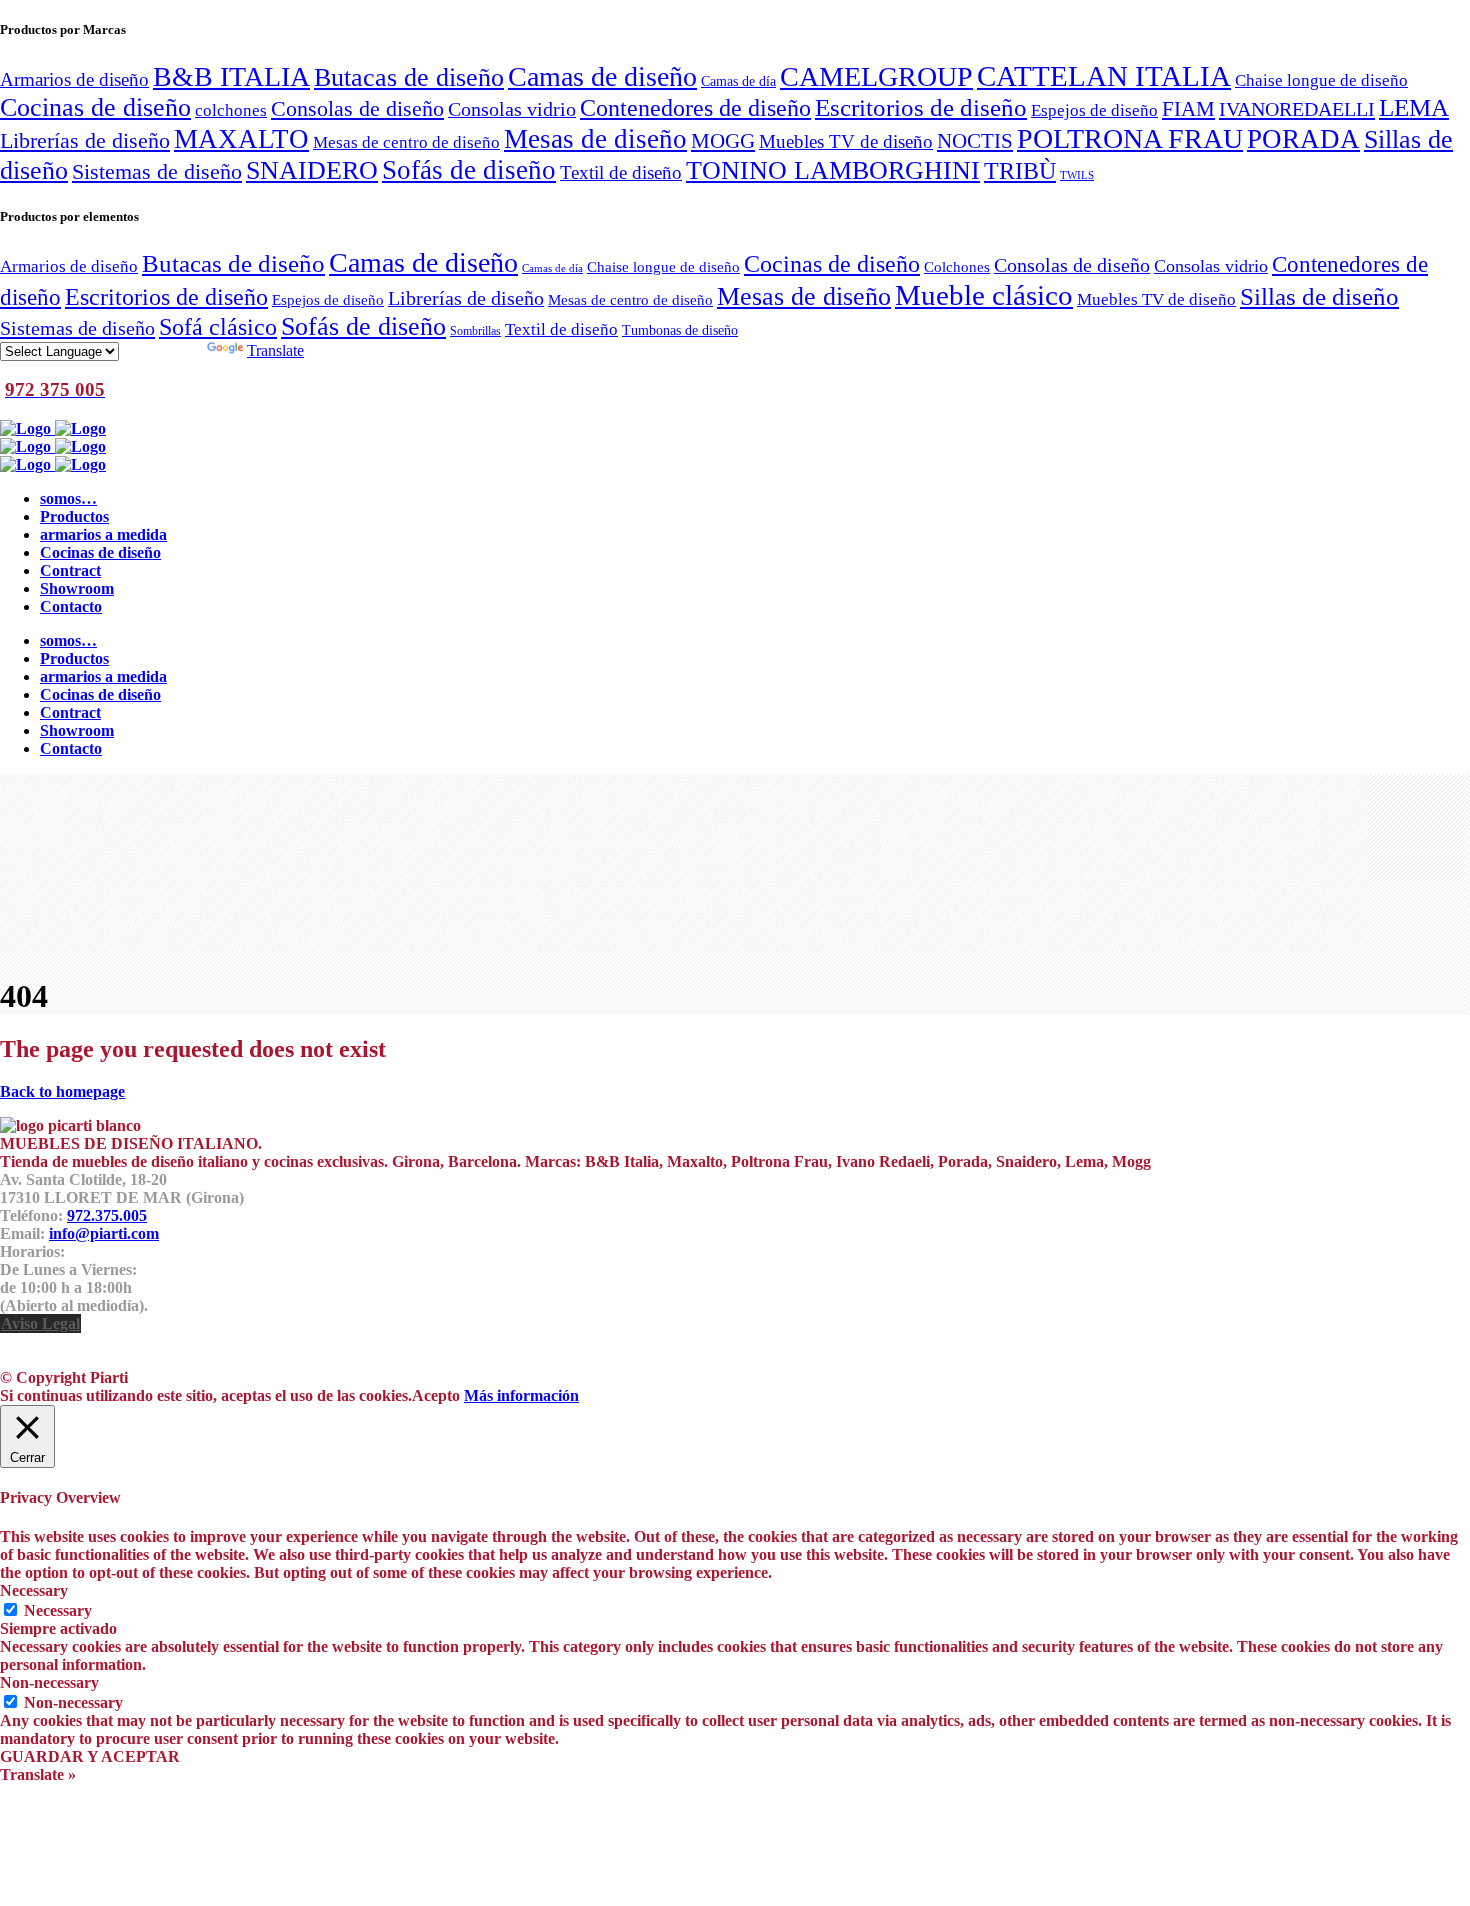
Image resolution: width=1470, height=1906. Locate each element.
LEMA (1414, 107)
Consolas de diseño (357, 109)
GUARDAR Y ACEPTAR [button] (90, 1756)
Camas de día (738, 81)
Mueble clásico (984, 295)
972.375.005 (107, 1215)
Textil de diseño (621, 172)
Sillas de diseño (1319, 296)
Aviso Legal (40, 1323)
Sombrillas (475, 331)
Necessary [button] (34, 1590)
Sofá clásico (218, 326)
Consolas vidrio (512, 109)
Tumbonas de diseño (680, 330)
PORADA (1303, 139)
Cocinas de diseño (95, 107)
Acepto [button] (436, 1395)
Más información (521, 1395)
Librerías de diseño (85, 141)
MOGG (723, 141)
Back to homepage (62, 1091)
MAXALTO (241, 139)
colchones (231, 110)
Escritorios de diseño (921, 107)
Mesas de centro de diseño (406, 142)
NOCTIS (975, 141)
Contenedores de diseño (695, 107)
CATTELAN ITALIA (1104, 76)
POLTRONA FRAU (1130, 138)
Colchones (957, 266)
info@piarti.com (104, 1233)
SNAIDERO (312, 170)
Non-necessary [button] (49, 1682)
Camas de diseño (602, 76)
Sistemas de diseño (157, 172)
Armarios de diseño (74, 79)
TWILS (1077, 175)
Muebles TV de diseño (846, 141)
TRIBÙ (1020, 171)
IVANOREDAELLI (1297, 109)
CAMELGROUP (876, 76)
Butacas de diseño (409, 77)
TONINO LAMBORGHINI (833, 170)
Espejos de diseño (1094, 110)
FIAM (1188, 109)
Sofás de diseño (469, 170)
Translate (275, 350)
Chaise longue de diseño (1321, 80)
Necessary (58, 1610)
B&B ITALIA (231, 76)
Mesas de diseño (595, 139)
